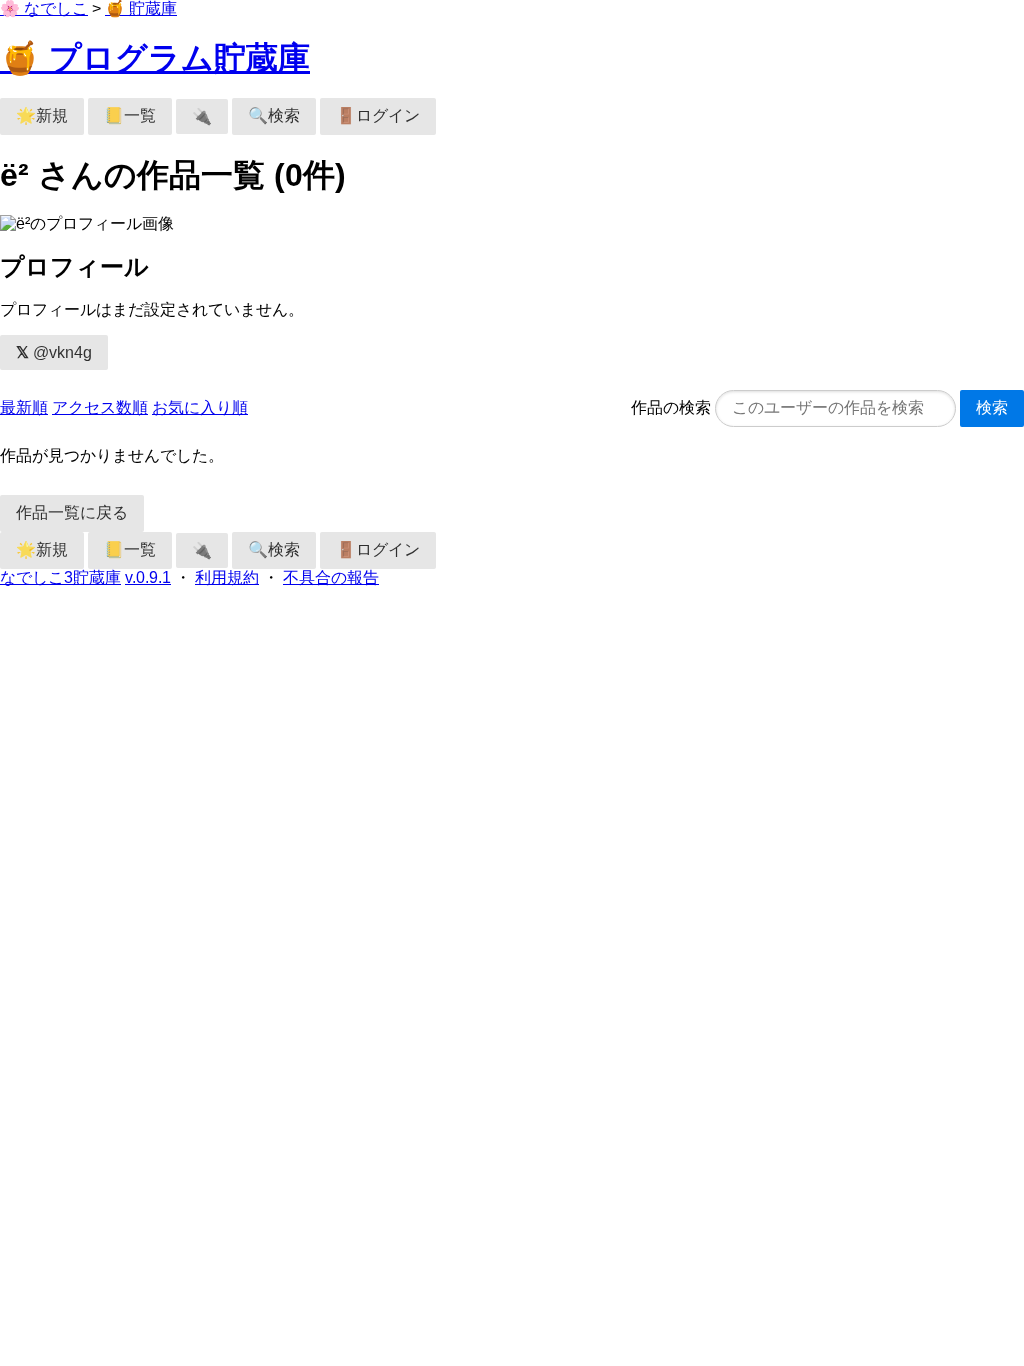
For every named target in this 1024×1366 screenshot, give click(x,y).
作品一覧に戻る (72, 512)
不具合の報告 (331, 577)
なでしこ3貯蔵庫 (60, 577)
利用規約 (227, 577)
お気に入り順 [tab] (200, 407)
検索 (992, 407)
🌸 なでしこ (44, 8)
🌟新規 (42, 115)
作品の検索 (671, 407)
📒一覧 (130, 115)
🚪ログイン (378, 115)
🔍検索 (274, 115)
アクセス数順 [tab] (100, 407)
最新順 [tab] (24, 407)
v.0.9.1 (148, 577)
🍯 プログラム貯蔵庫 (155, 58)
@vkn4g (54, 352)
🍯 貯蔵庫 (141, 8)
